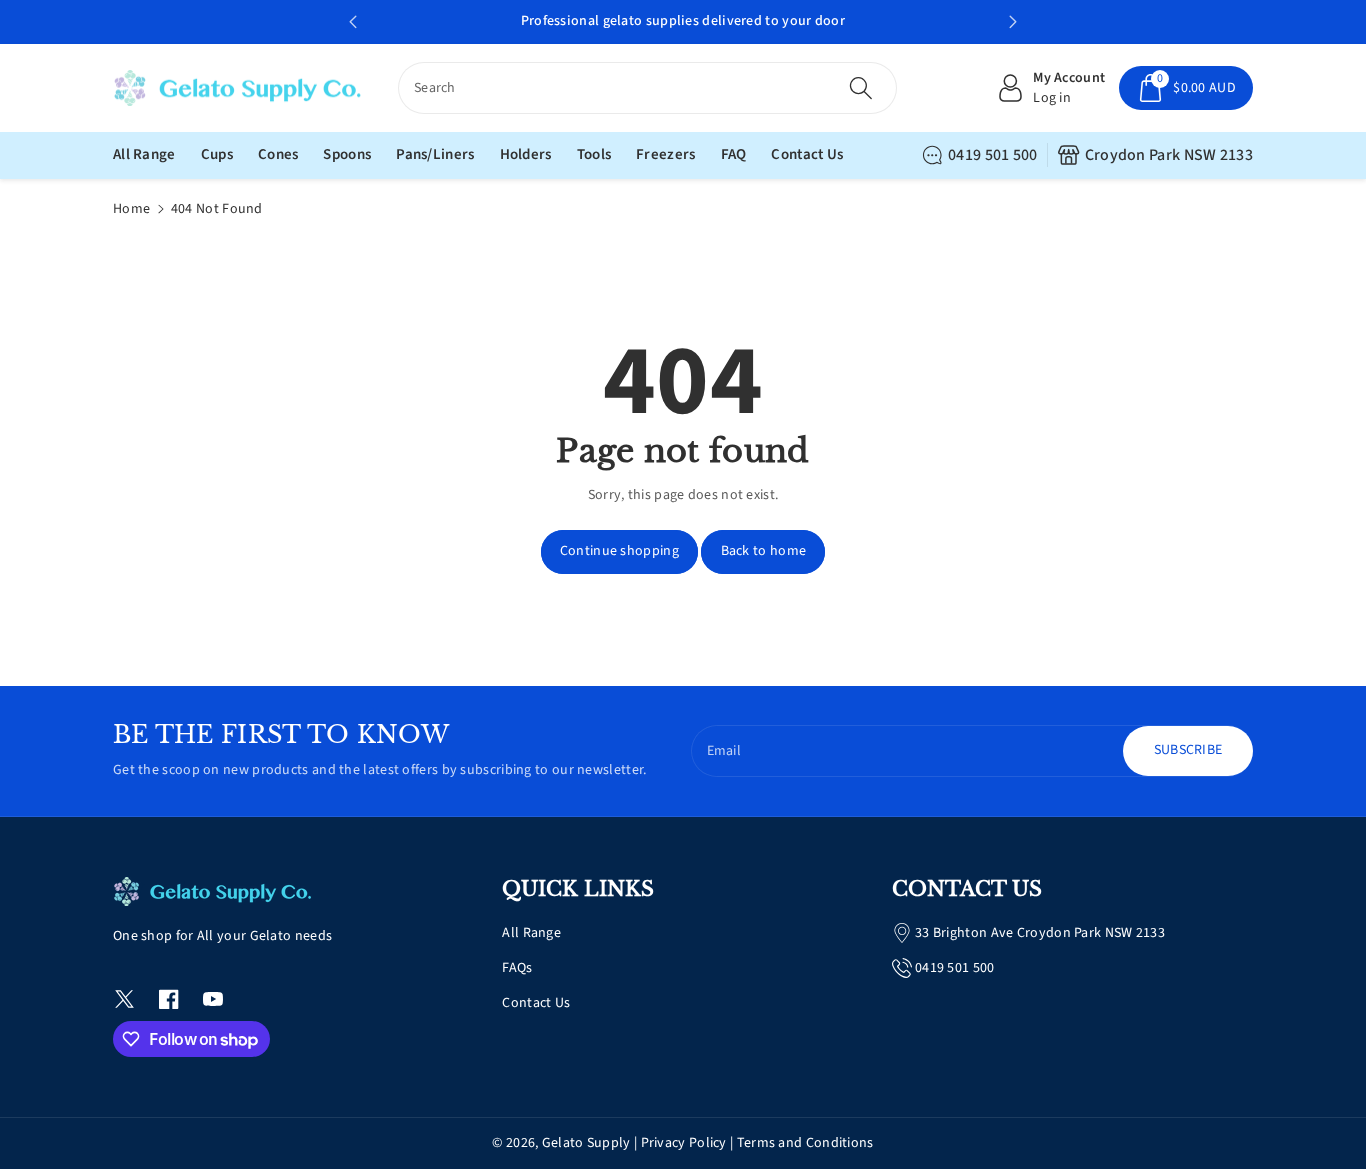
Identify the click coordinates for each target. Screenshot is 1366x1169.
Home (131, 209)
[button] (1186, 88)
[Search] (860, 88)
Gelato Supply (586, 1143)
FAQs (517, 968)
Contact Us (536, 1003)
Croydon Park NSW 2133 (1169, 155)
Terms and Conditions (805, 1143)
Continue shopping (619, 551)
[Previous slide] (353, 22)
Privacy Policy (684, 1143)
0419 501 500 (993, 155)
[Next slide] (1013, 22)
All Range (531, 933)
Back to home (764, 551)
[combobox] (647, 88)
